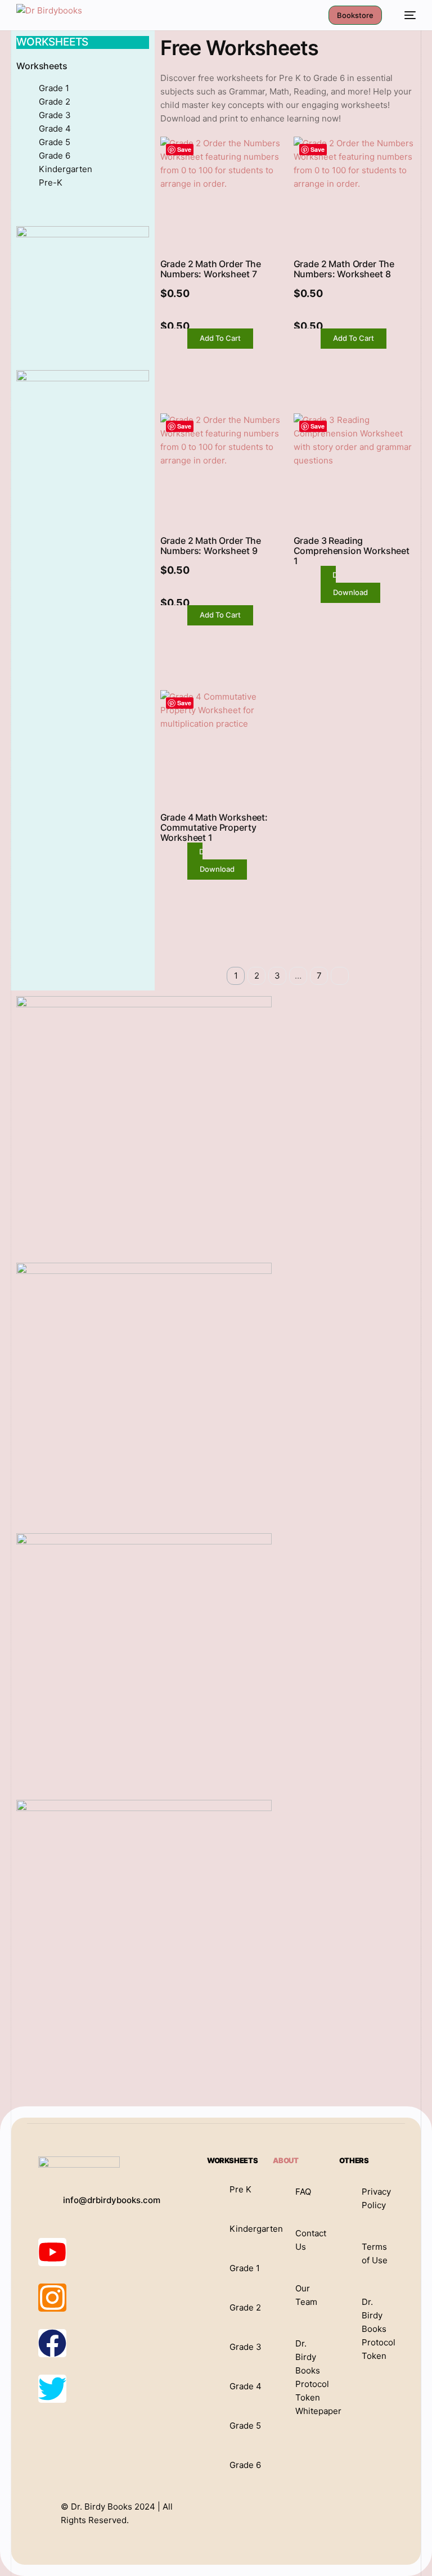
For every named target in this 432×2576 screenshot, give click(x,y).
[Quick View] (181, 339)
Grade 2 (55, 102)
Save (184, 149)
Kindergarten (66, 169)
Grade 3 (55, 115)
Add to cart (220, 338)
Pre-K (51, 183)
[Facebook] (52, 2343)
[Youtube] (52, 2252)
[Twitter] (52, 2389)
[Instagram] (52, 2298)
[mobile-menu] (404, 15)
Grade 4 (55, 129)
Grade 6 (55, 156)
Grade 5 (55, 142)
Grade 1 (54, 88)
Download (350, 592)
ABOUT (285, 2160)
